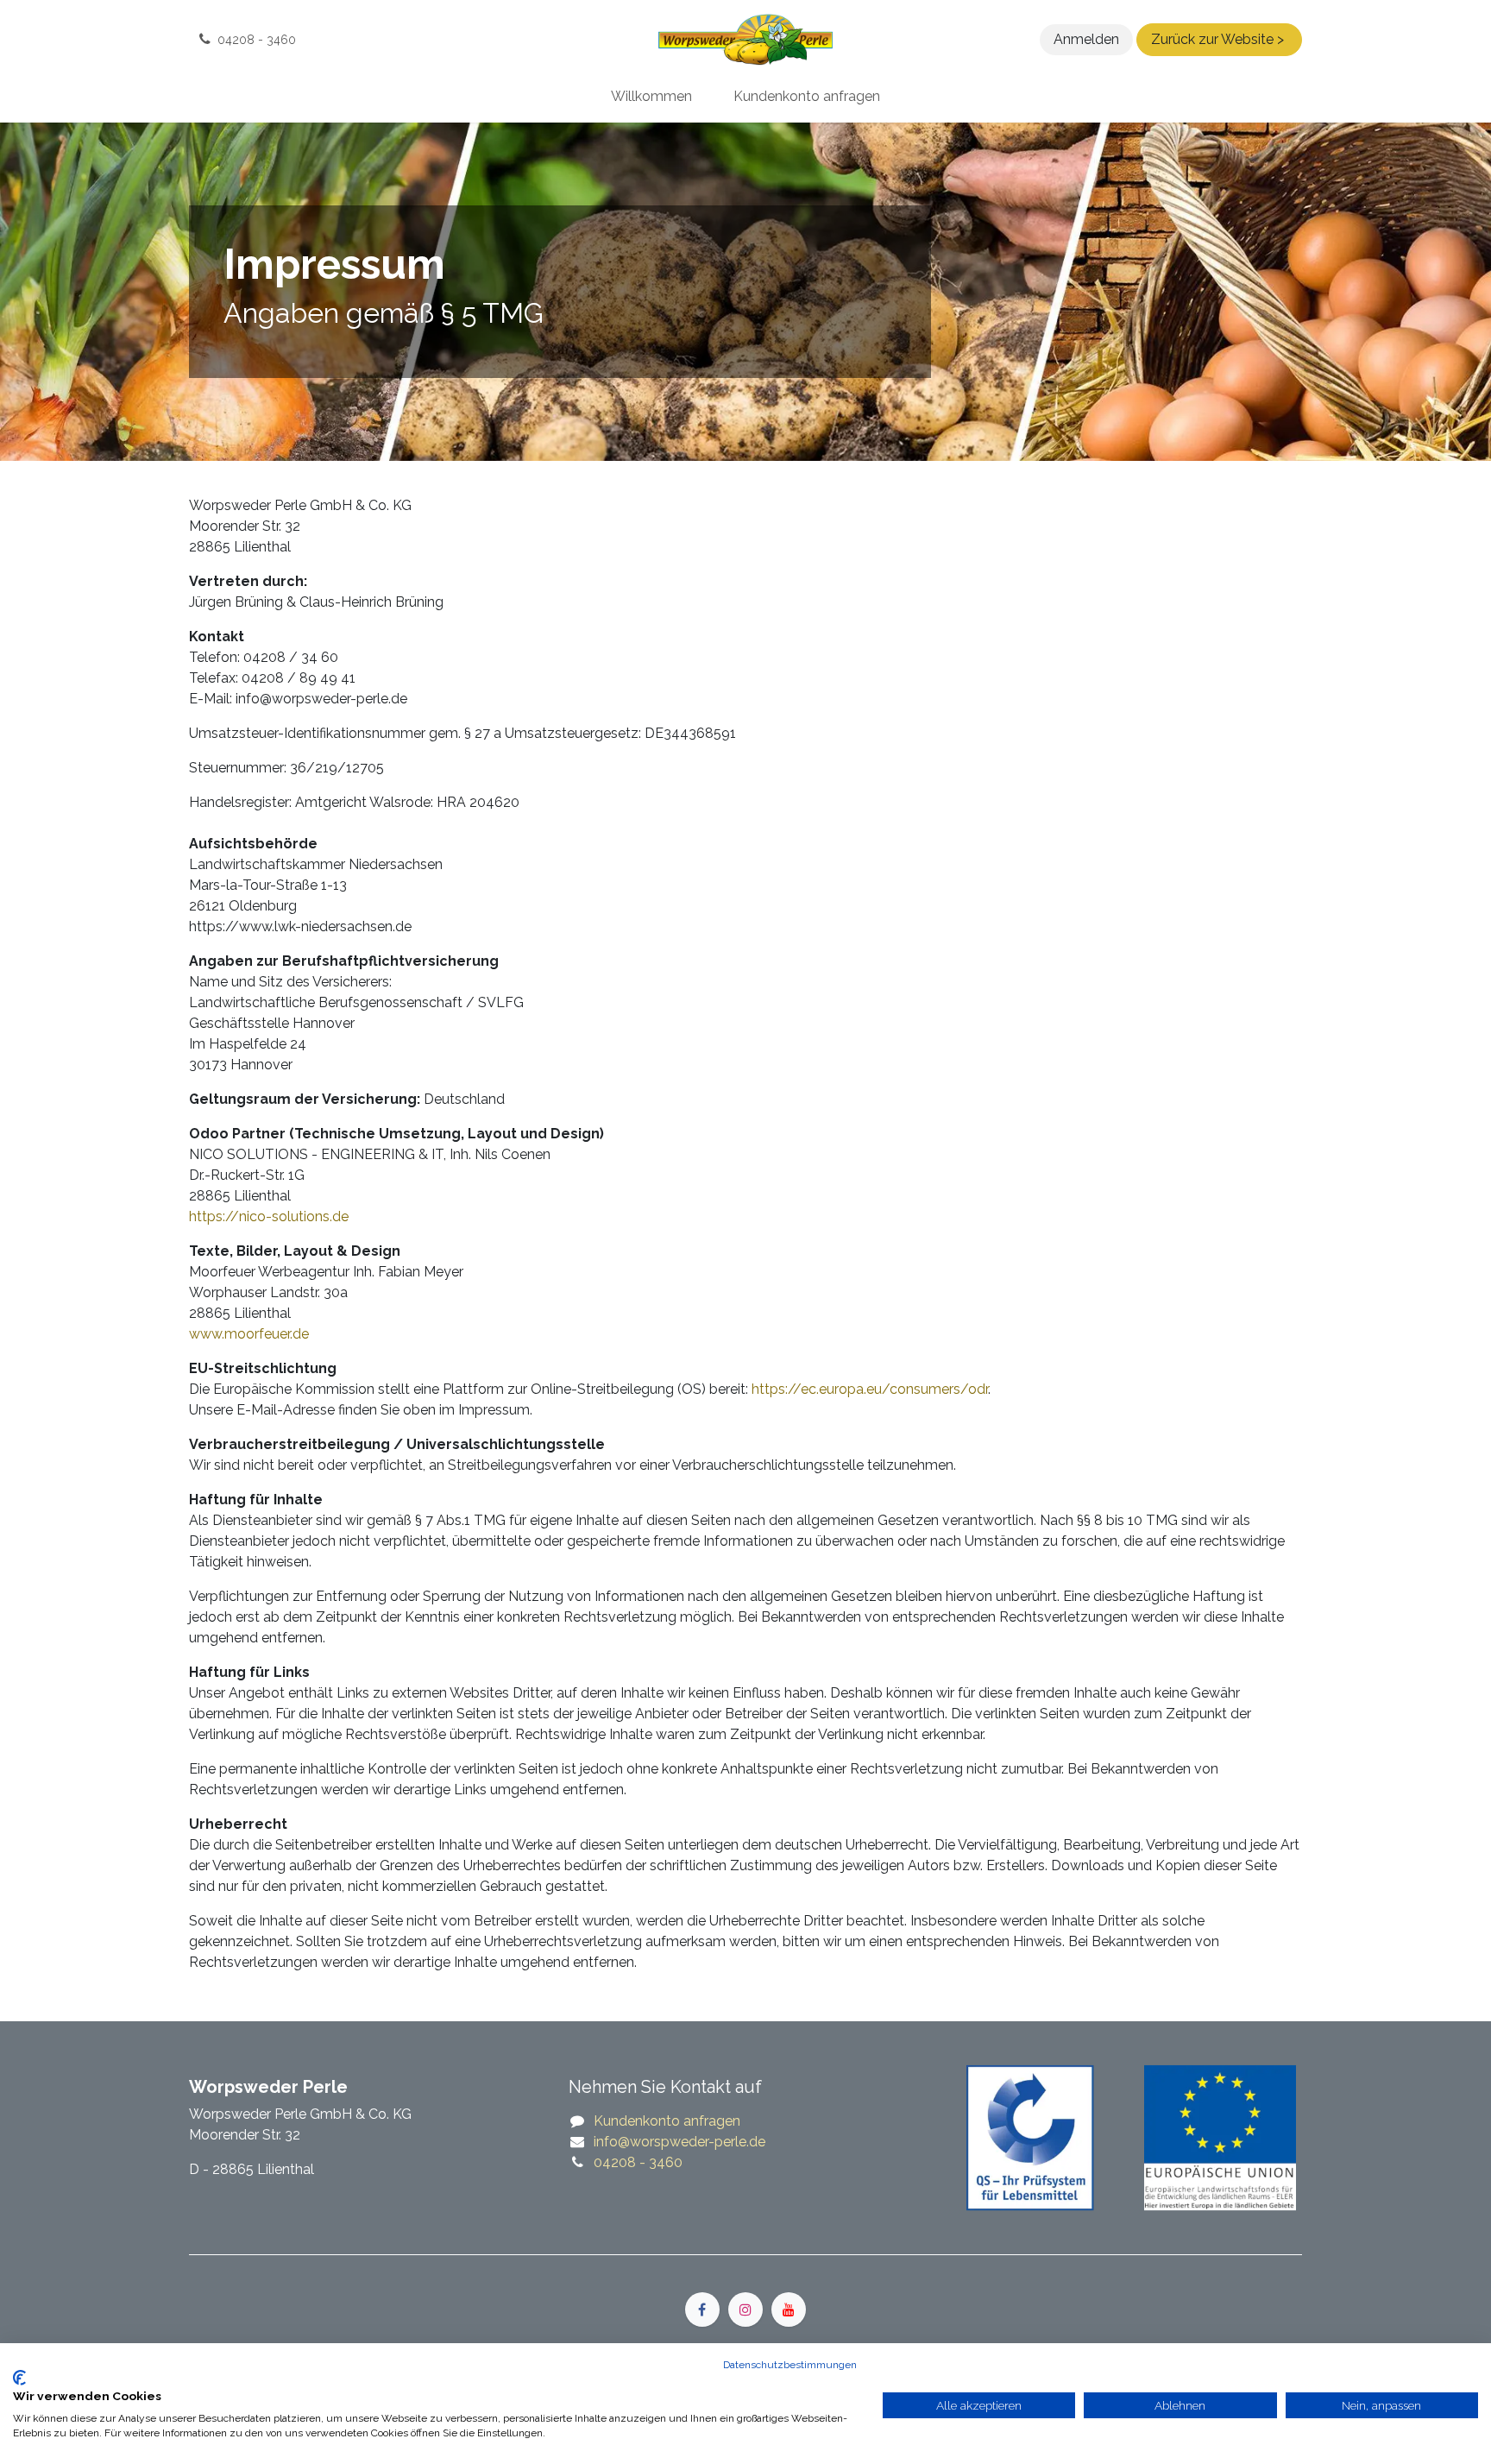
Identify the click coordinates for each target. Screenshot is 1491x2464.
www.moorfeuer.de (249, 1334)
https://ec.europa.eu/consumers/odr (870, 1389)
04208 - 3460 (638, 2162)
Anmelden (1086, 39)
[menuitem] (651, 97)
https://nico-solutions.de (269, 1216)
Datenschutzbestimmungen (790, 2365)
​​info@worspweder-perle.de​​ (679, 2142)
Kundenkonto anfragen (667, 2121)
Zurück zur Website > (1219, 39)
